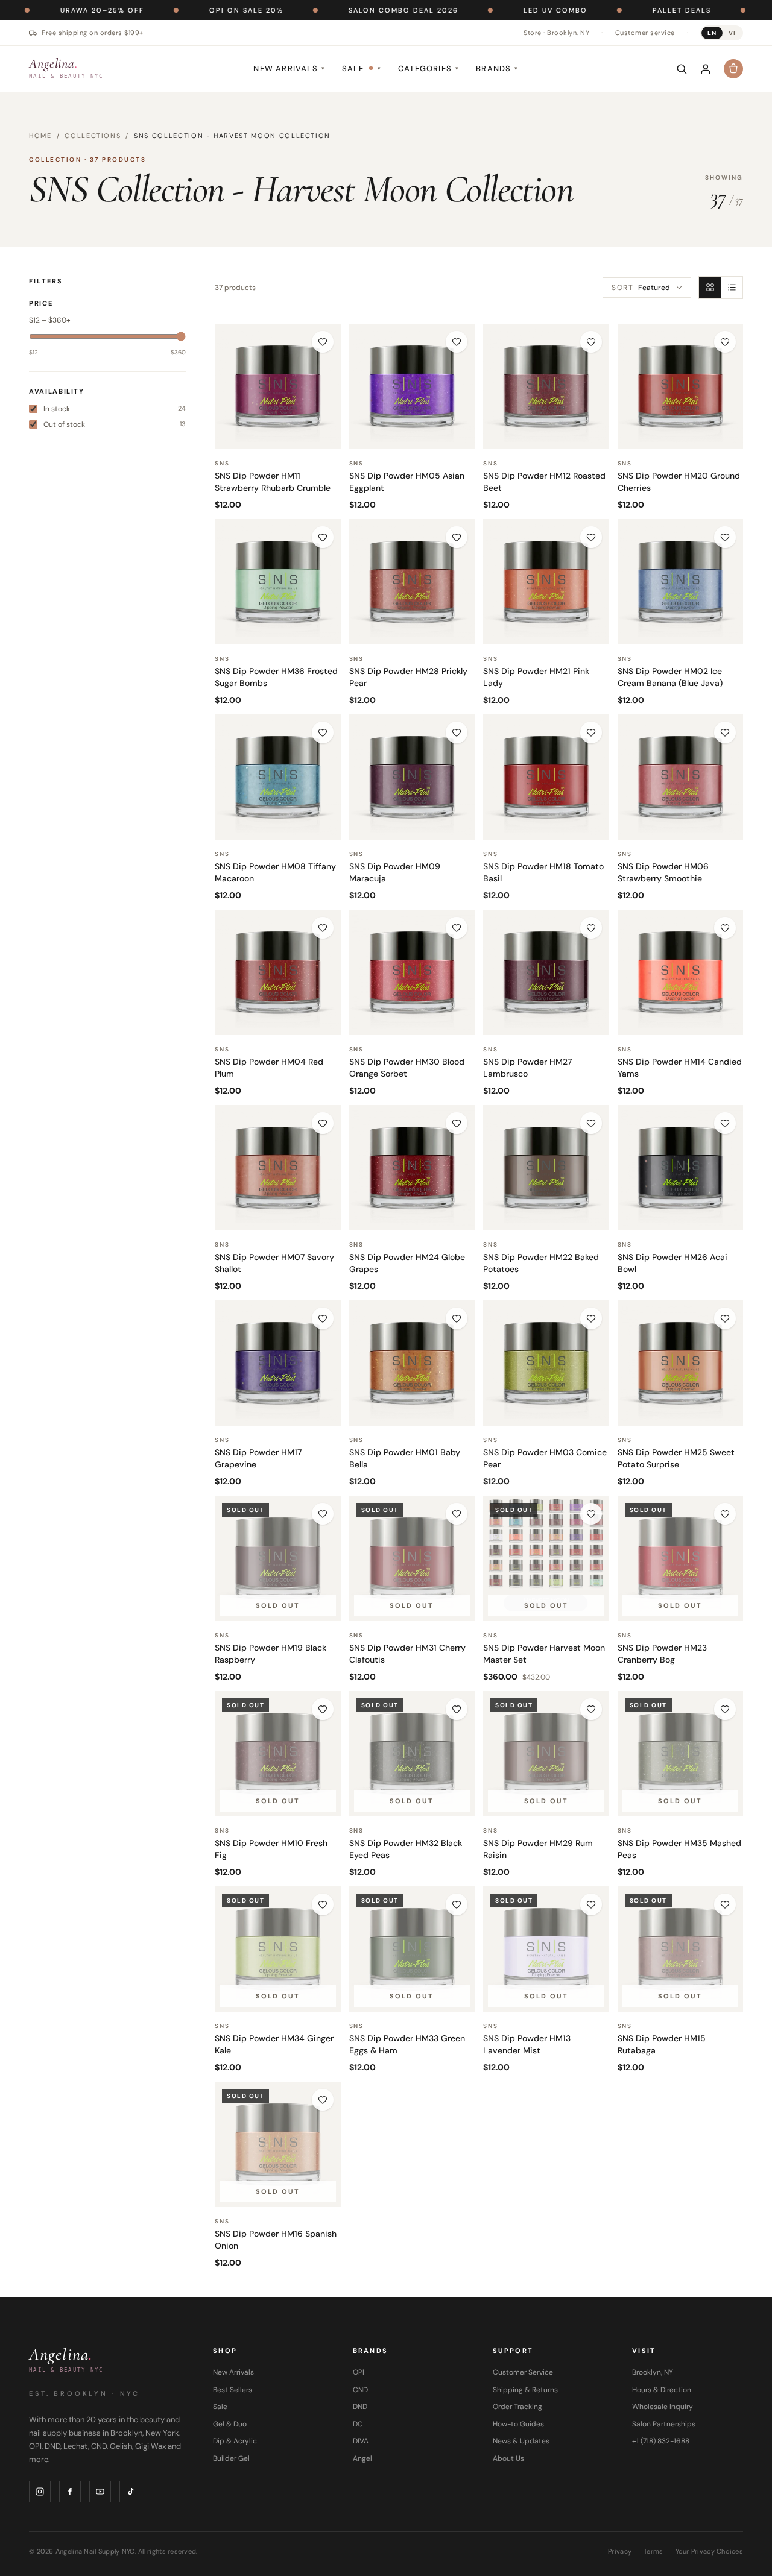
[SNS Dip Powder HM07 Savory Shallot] (278, 1168)
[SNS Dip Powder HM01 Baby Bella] (412, 1363)
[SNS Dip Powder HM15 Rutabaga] (681, 1949)
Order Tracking (517, 2407)
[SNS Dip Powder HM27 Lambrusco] (546, 973)
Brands (497, 68)
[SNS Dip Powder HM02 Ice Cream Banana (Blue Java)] (681, 582)
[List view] (732, 288)
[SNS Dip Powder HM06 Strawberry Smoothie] (681, 777)
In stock (115, 408)
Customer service (645, 33)
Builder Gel (231, 2458)
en (712, 33)
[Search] (682, 69)
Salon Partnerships (664, 2424)
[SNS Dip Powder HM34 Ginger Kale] (278, 1949)
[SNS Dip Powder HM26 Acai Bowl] (681, 1168)
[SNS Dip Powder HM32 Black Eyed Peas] (412, 1754)
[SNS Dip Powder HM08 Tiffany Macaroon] (278, 777)
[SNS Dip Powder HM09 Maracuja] (412, 777)
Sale (362, 68)
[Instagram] (40, 2492)
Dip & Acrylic (235, 2441)
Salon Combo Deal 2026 (338, 10)
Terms (653, 2551)
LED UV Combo (490, 10)
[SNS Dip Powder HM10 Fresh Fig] (278, 1754)
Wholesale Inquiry (663, 2407)
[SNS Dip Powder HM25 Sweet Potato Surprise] (681, 1363)
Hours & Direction (662, 2390)
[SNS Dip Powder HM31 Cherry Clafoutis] (412, 1559)
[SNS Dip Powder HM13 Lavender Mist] (546, 1949)
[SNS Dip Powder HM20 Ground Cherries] (681, 387)
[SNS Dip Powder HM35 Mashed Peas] (681, 1754)
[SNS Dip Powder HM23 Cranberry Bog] (681, 1559)
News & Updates (521, 2441)
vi (732, 33)
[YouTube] (100, 2492)
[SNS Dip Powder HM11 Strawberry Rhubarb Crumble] (278, 387)
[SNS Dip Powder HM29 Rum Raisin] (546, 1754)
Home (40, 136)
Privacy (620, 2551)
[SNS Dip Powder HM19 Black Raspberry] (278, 1559)
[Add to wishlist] (323, 342)
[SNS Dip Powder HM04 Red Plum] (278, 973)
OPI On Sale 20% (181, 10)
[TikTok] (130, 2492)
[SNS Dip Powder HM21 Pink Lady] (546, 582)
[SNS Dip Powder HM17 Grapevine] (278, 1363)
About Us (508, 2458)
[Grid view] (710, 288)
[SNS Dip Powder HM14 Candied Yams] (681, 973)
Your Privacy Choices (710, 2551)
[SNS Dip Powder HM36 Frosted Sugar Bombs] (278, 582)
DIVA (361, 2441)
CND (360, 2390)
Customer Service (523, 2372)
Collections (93, 136)
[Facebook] (70, 2492)
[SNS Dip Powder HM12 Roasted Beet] (546, 387)
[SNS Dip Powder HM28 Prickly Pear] (412, 582)
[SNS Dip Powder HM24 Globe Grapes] (412, 1168)
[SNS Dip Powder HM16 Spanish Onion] (278, 2145)
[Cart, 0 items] (733, 69)
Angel (362, 2458)
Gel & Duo (230, 2424)
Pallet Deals (616, 10)
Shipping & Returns (525, 2390)
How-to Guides (518, 2424)
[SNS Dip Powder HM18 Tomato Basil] (546, 777)
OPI (359, 2372)
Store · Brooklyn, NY (556, 33)
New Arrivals (289, 68)
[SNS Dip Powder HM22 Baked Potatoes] (546, 1168)
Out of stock (115, 424)
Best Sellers (233, 2390)
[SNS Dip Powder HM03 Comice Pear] (546, 1363)
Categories (429, 68)
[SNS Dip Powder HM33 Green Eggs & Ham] (412, 1949)
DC (358, 2424)
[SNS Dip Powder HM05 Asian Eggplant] (412, 387)
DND (360, 2407)
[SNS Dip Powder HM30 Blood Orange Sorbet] (412, 973)
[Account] (706, 69)
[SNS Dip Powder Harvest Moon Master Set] (546, 1559)
